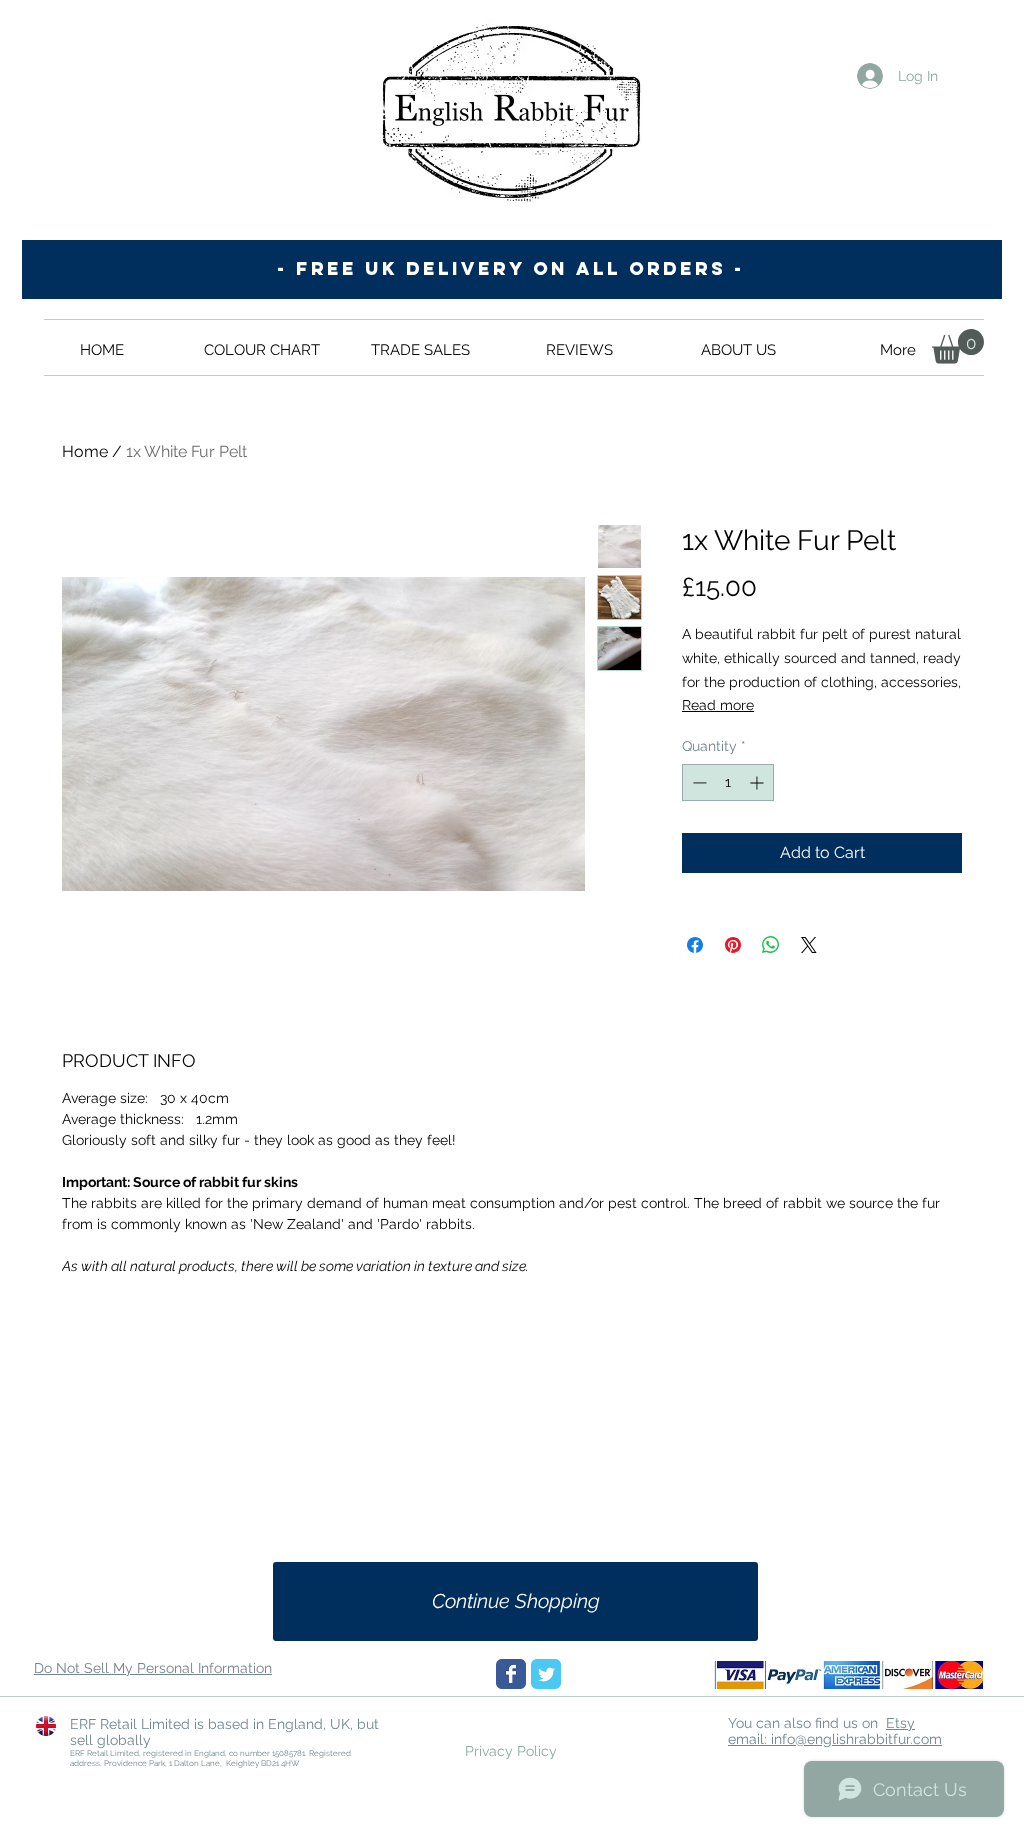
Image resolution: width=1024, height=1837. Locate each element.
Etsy (900, 1723)
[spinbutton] (728, 782)
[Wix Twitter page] (546, 1674)
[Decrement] (697, 782)
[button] (958, 346)
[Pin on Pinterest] (733, 945)
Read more (718, 705)
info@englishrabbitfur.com (856, 1739)
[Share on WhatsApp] (771, 945)
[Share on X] (809, 945)
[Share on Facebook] (695, 945)
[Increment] (758, 782)
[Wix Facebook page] (511, 1674)
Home (85, 451)
